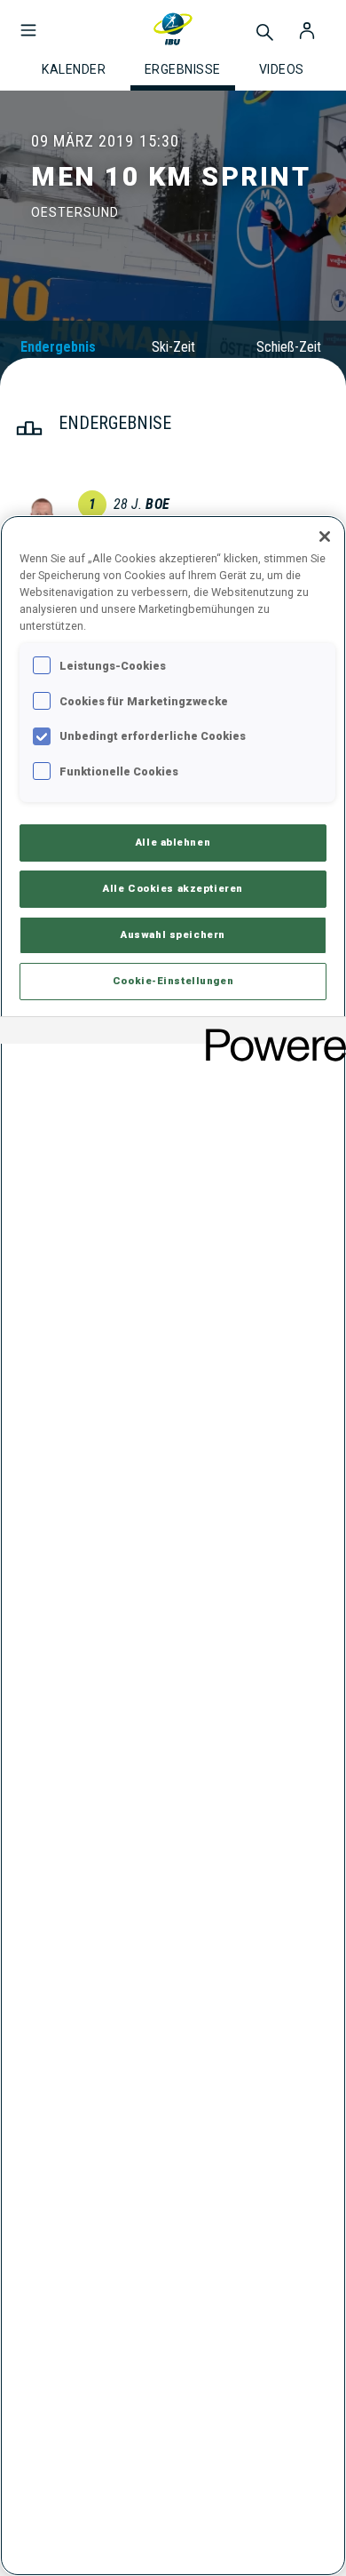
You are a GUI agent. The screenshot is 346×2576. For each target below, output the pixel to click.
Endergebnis (58, 347)
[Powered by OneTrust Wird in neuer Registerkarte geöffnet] (270, 1033)
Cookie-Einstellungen (173, 981)
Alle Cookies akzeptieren (173, 888)
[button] (28, 21)
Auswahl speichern (173, 934)
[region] (173, 1546)
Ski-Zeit (173, 347)
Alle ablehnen (173, 842)
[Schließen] (325, 537)
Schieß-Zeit (289, 347)
